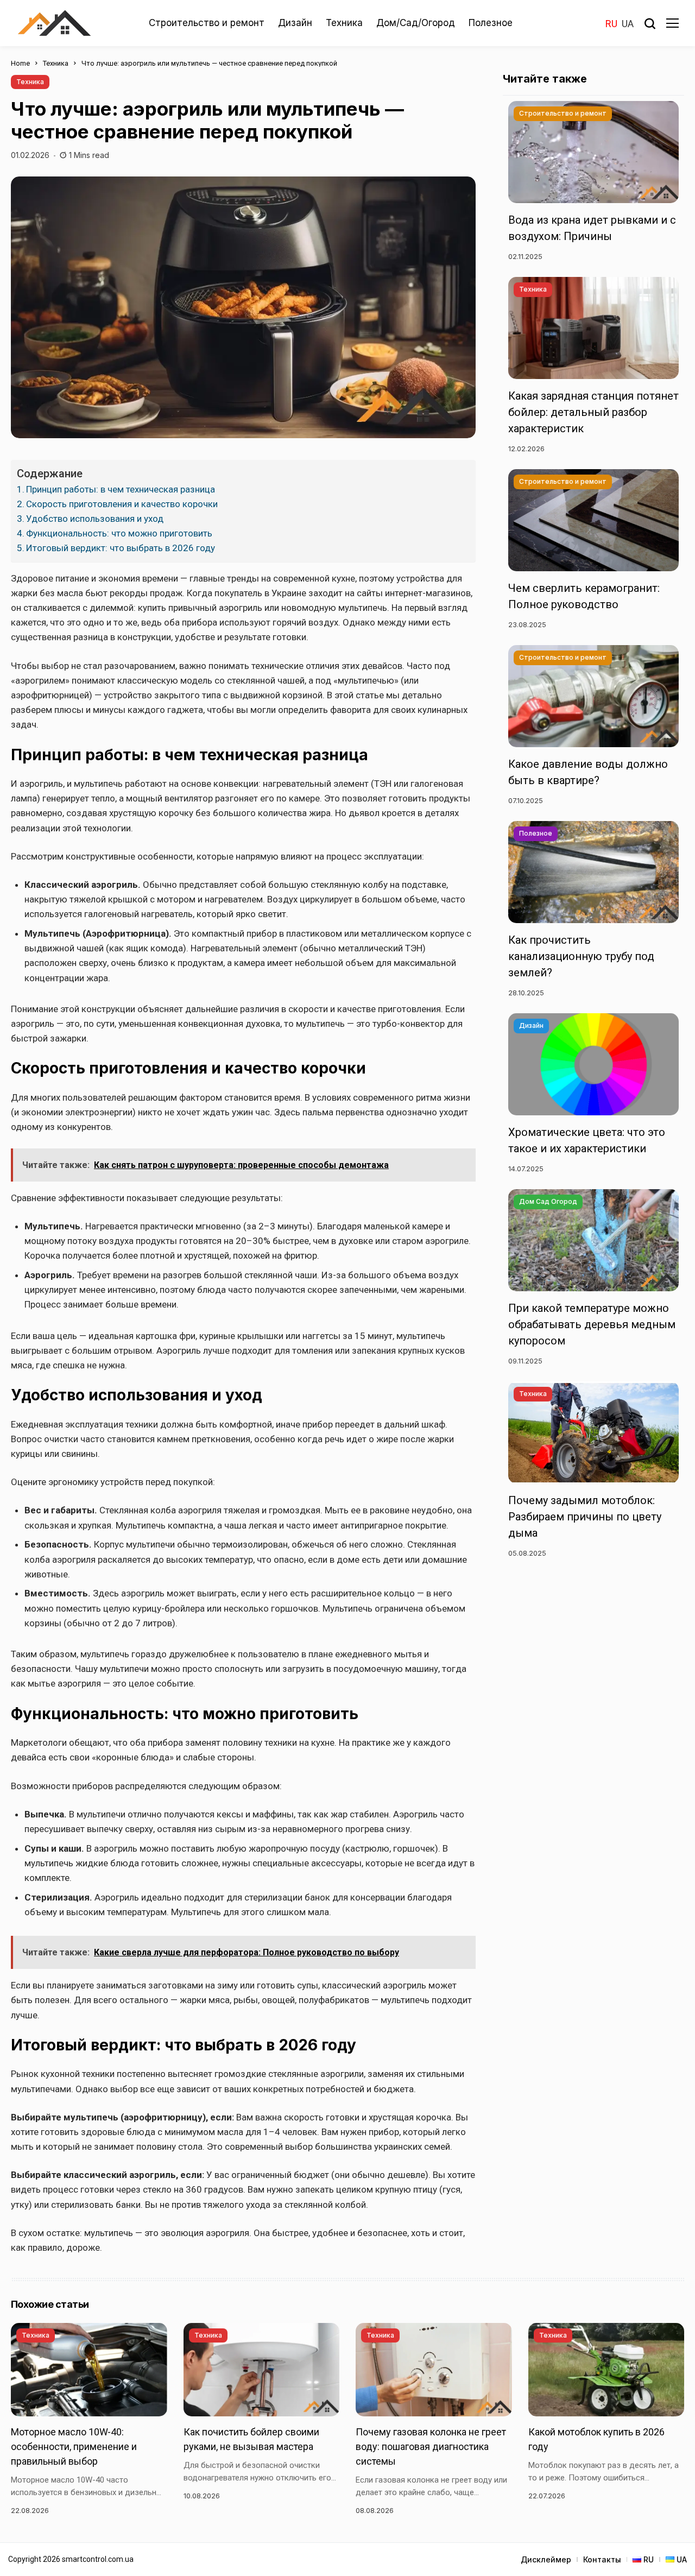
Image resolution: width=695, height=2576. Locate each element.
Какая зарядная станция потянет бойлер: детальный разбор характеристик (593, 412)
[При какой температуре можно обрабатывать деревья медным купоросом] (593, 1240)
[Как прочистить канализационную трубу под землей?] (593, 872)
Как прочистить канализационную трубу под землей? (581, 956)
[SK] (54, 23)
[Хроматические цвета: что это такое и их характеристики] (593, 1064)
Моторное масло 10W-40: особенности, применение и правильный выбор (74, 2446)
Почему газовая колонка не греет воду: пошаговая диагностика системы (431, 2446)
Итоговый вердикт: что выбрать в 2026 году (121, 548)
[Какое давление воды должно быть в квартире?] (593, 696)
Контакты (602, 2559)
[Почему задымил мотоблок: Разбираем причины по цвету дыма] (593, 1432)
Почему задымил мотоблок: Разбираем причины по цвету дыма (585, 1516)
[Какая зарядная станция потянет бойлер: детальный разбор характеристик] (593, 328)
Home (20, 63)
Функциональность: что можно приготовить (119, 533)
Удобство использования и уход (95, 519)
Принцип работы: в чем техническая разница (121, 489)
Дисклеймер (546, 2559)
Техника (56, 63)
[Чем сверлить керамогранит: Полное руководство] (593, 520)
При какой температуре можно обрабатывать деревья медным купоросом (592, 1324)
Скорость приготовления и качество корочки (122, 504)
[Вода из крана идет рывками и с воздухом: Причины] (593, 152)
